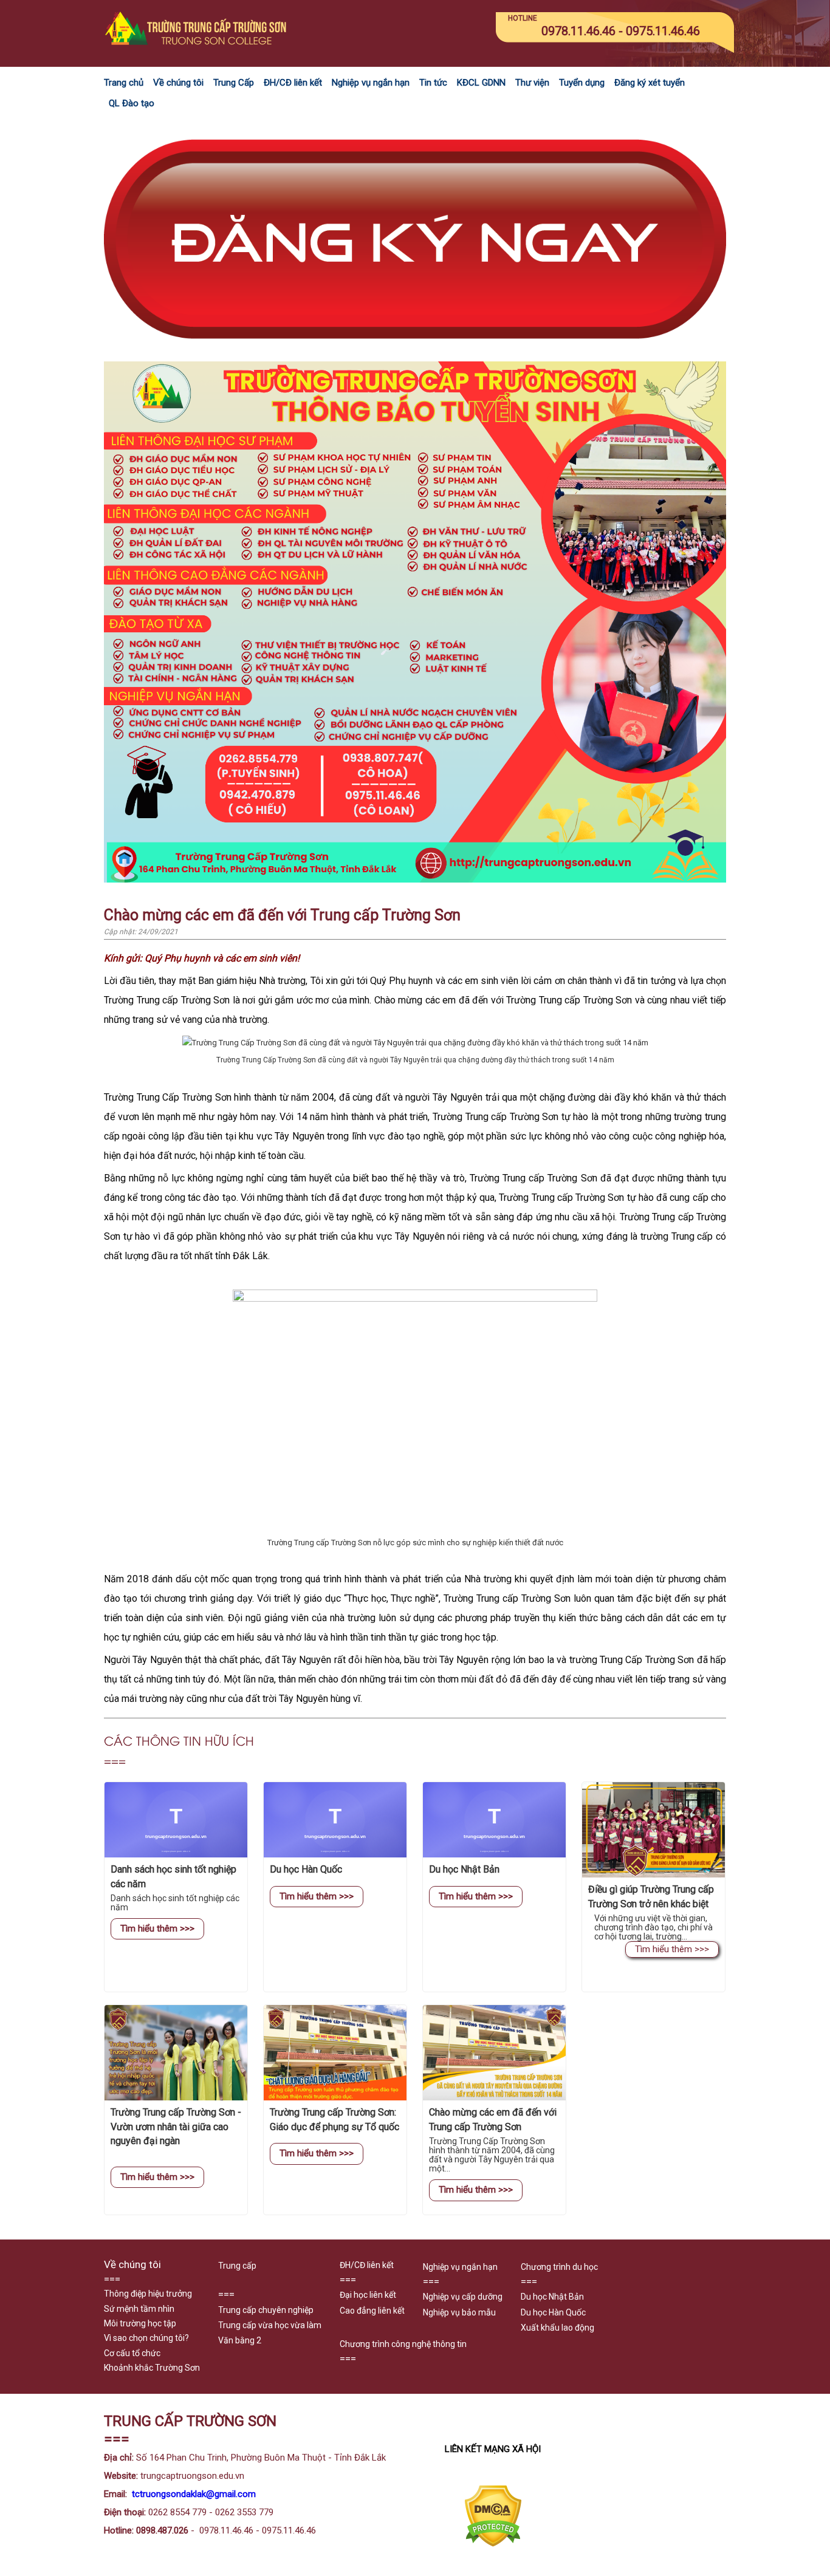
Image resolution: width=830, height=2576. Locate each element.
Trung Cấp (234, 83)
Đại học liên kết (368, 2295)
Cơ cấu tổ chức (132, 2353)
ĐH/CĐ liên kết (293, 83)
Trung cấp (237, 2266)
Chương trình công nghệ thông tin (403, 2344)
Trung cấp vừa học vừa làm (270, 2325)
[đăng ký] (415, 354)
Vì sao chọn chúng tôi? (146, 2338)
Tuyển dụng (582, 83)
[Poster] (415, 880)
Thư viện (532, 83)
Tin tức (433, 83)
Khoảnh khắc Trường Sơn (152, 2368)
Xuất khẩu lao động (557, 2328)
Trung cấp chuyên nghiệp (266, 2310)
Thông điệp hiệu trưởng (148, 2294)
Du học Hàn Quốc (553, 2312)
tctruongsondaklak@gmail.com (194, 2494)
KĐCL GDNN (481, 83)
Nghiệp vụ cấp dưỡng (463, 2297)
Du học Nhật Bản (552, 2297)
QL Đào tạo (132, 103)
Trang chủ (124, 83)
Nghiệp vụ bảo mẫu (459, 2312)
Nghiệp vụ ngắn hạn (371, 83)
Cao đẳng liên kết (372, 2311)
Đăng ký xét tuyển (650, 83)
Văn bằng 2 (240, 2340)
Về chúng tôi (178, 83)
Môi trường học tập (140, 2323)
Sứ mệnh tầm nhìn (139, 2309)
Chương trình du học (559, 2267)
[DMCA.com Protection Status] (493, 2544)
